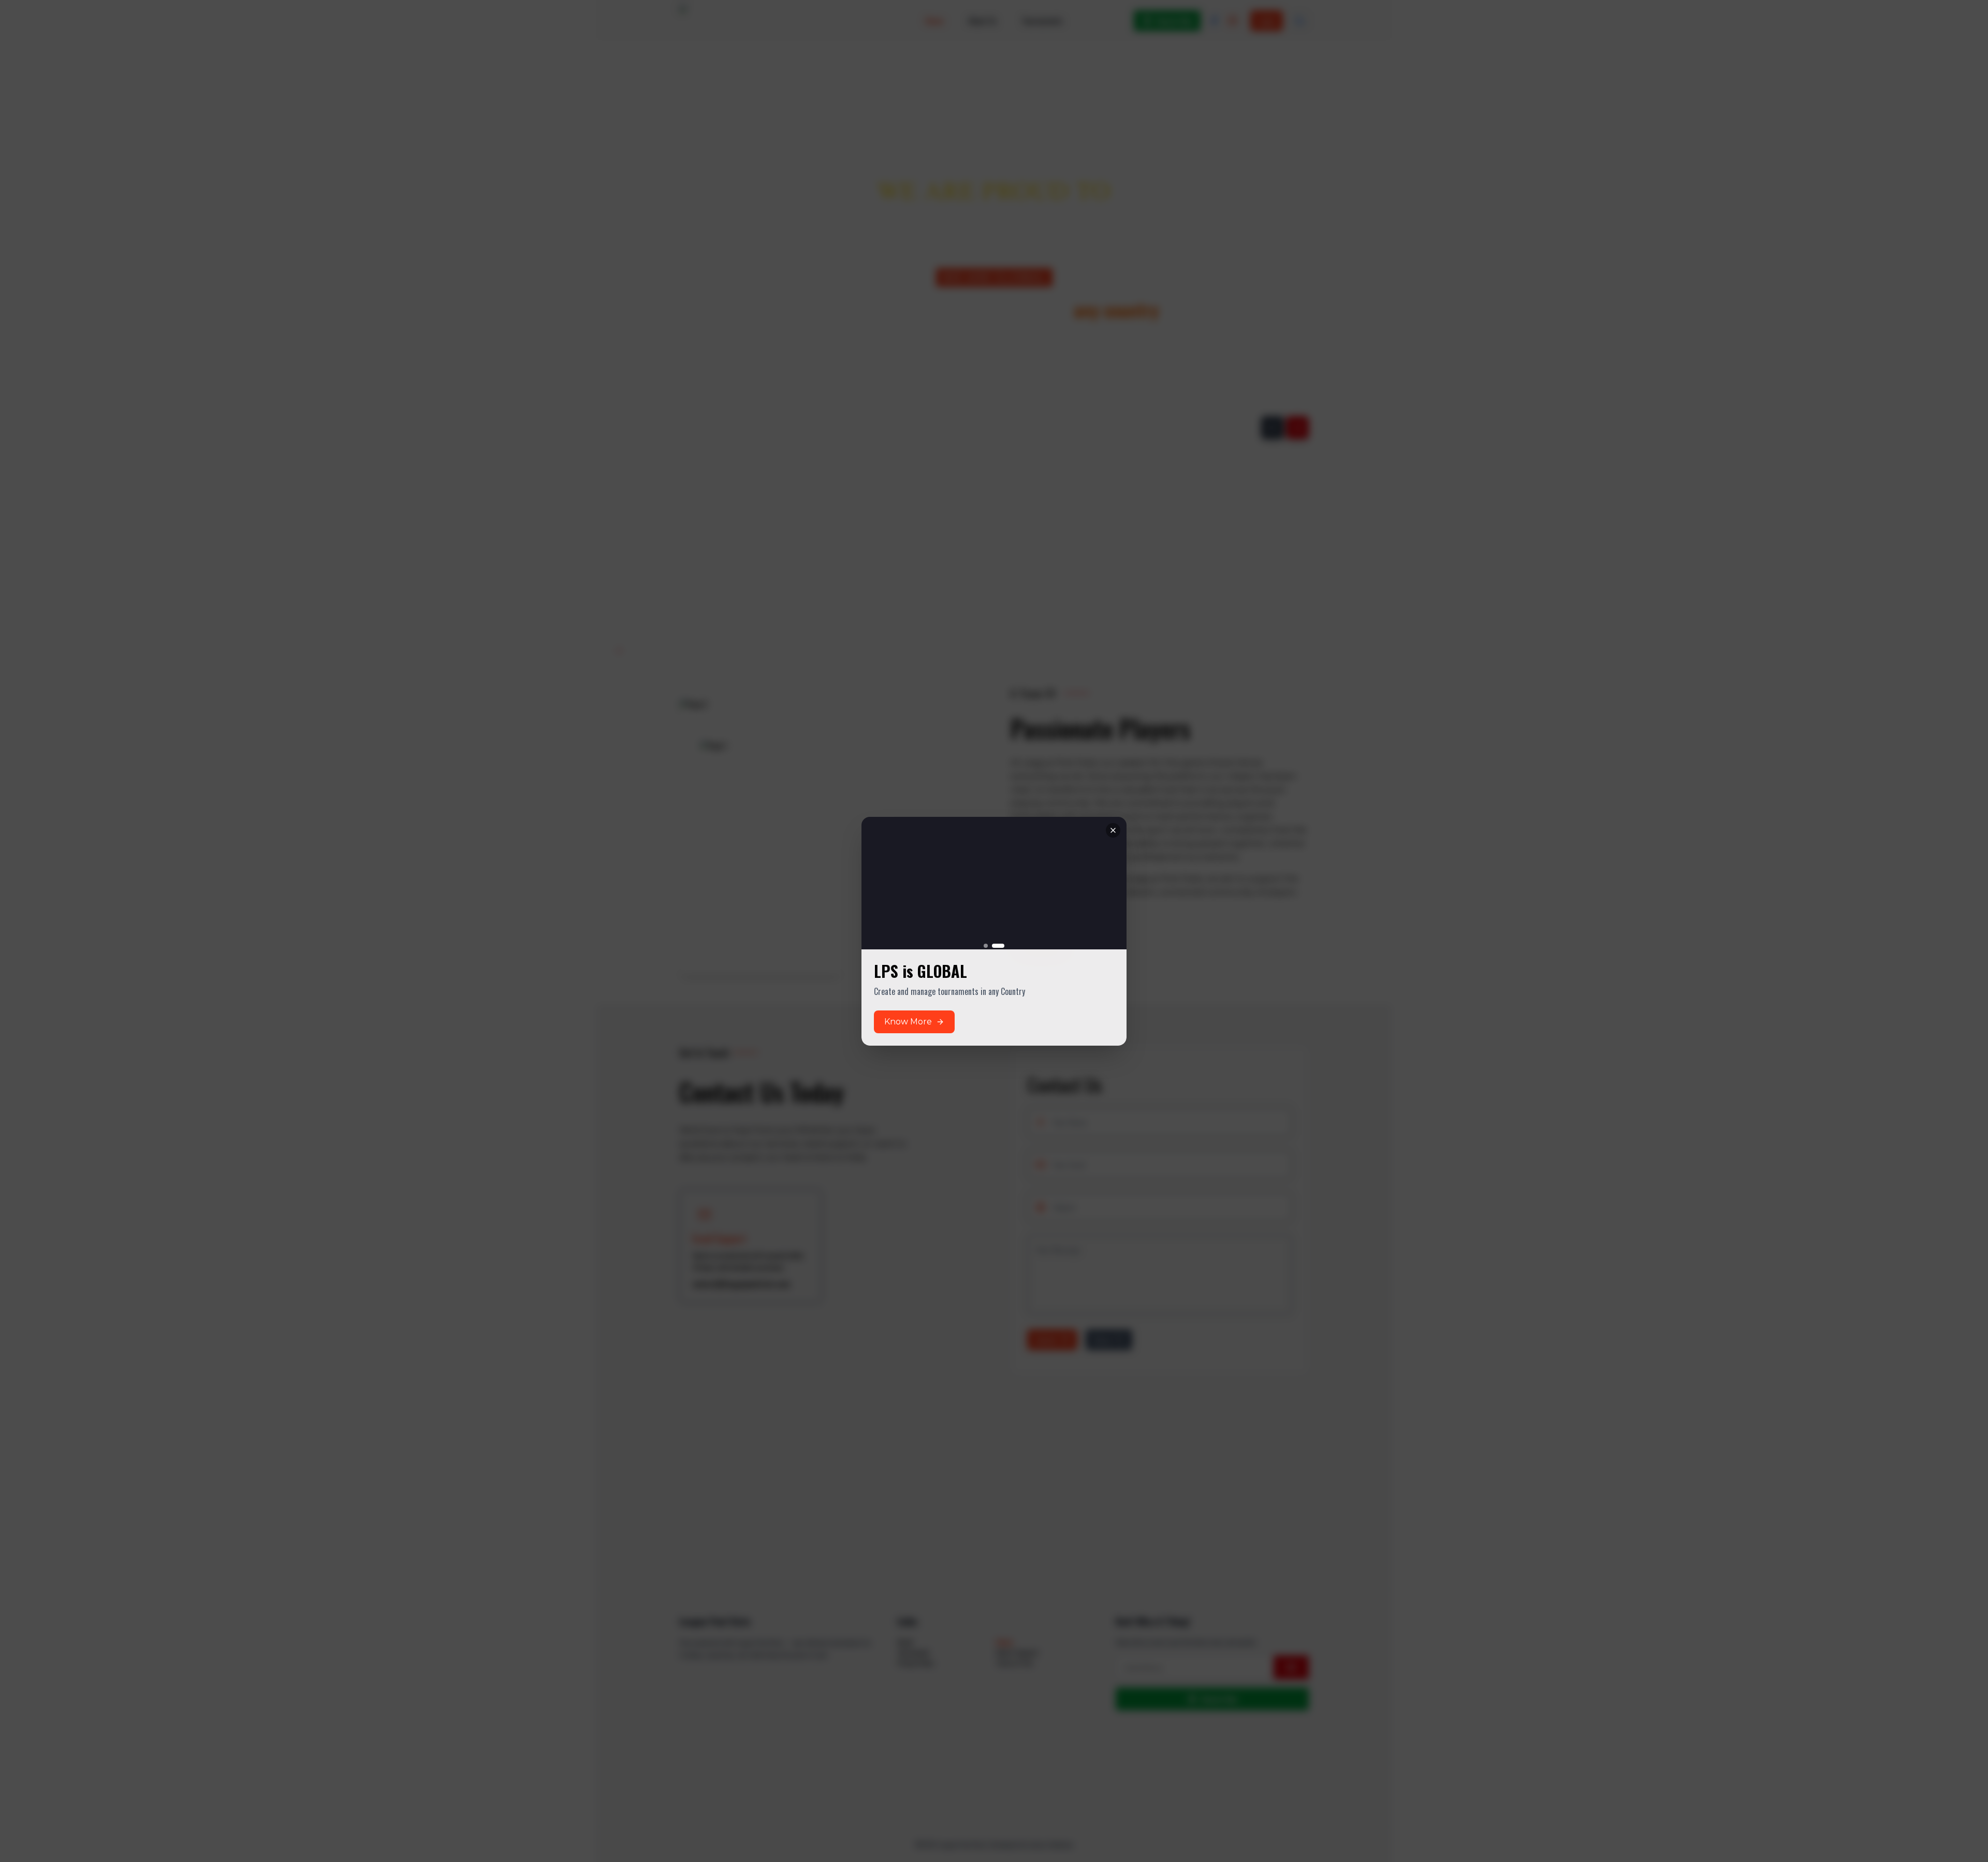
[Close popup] (1113, 817)
